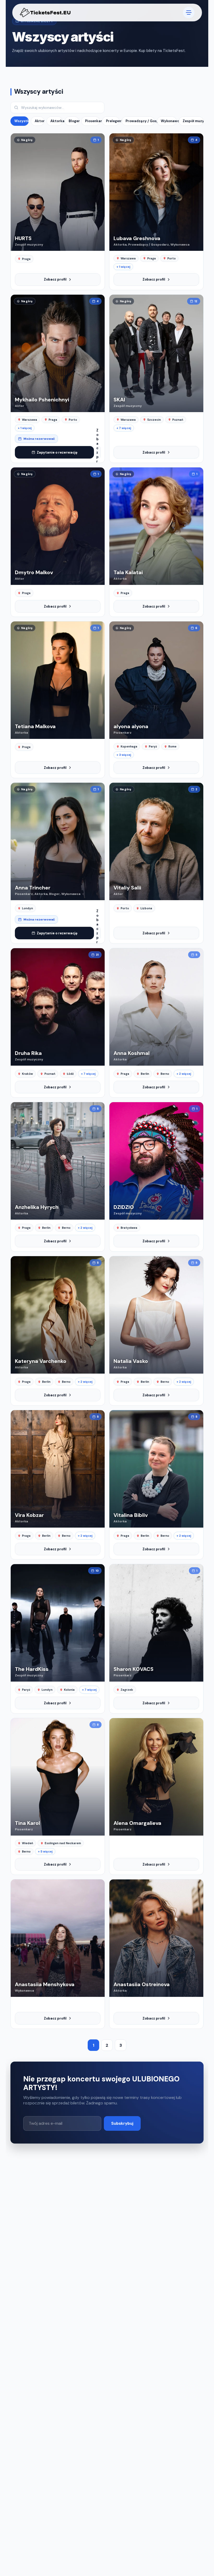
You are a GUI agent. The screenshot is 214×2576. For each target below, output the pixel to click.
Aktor (40, 121)
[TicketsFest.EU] (45, 13)
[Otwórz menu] (188, 13)
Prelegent (113, 121)
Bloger (74, 121)
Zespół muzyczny (193, 121)
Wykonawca (169, 121)
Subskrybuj (122, 2123)
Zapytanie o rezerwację (57, 452)
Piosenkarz (93, 121)
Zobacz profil (55, 279)
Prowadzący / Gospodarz (140, 121)
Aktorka (56, 121)
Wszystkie (22, 121)
